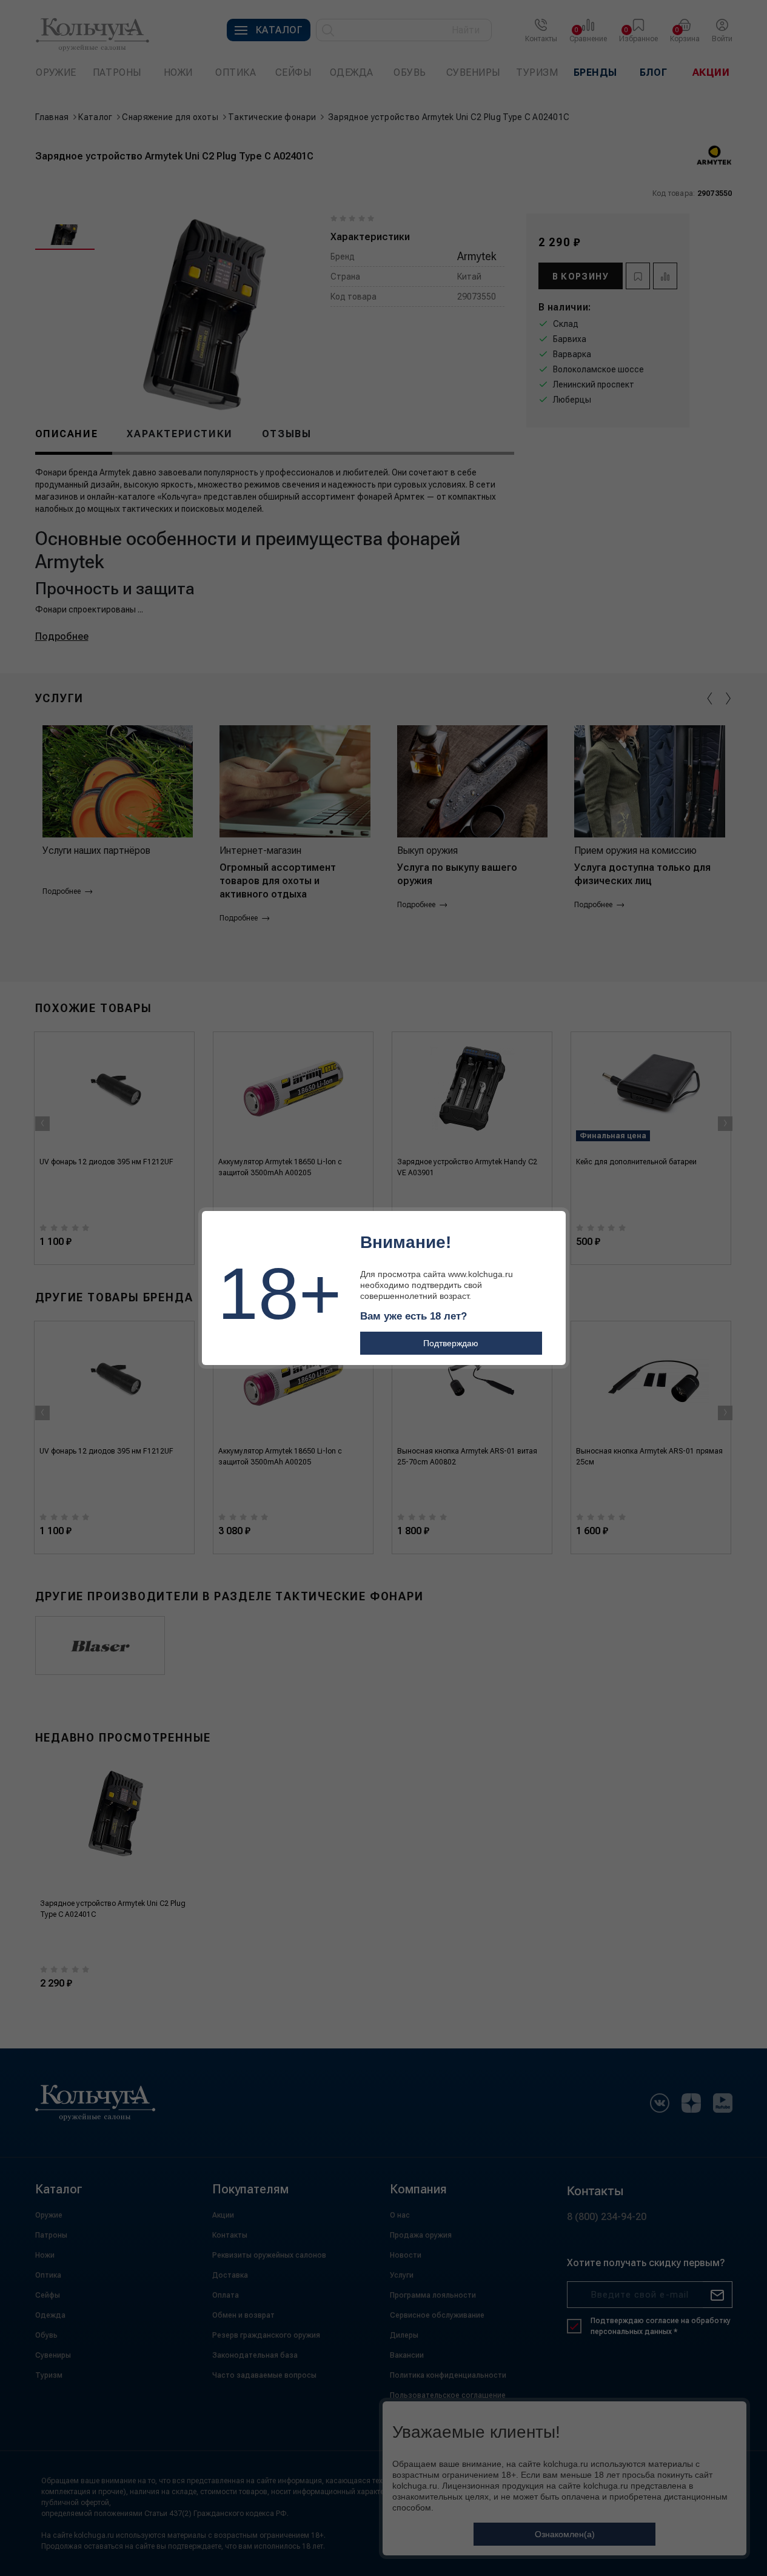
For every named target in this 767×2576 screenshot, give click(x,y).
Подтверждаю (451, 1343)
